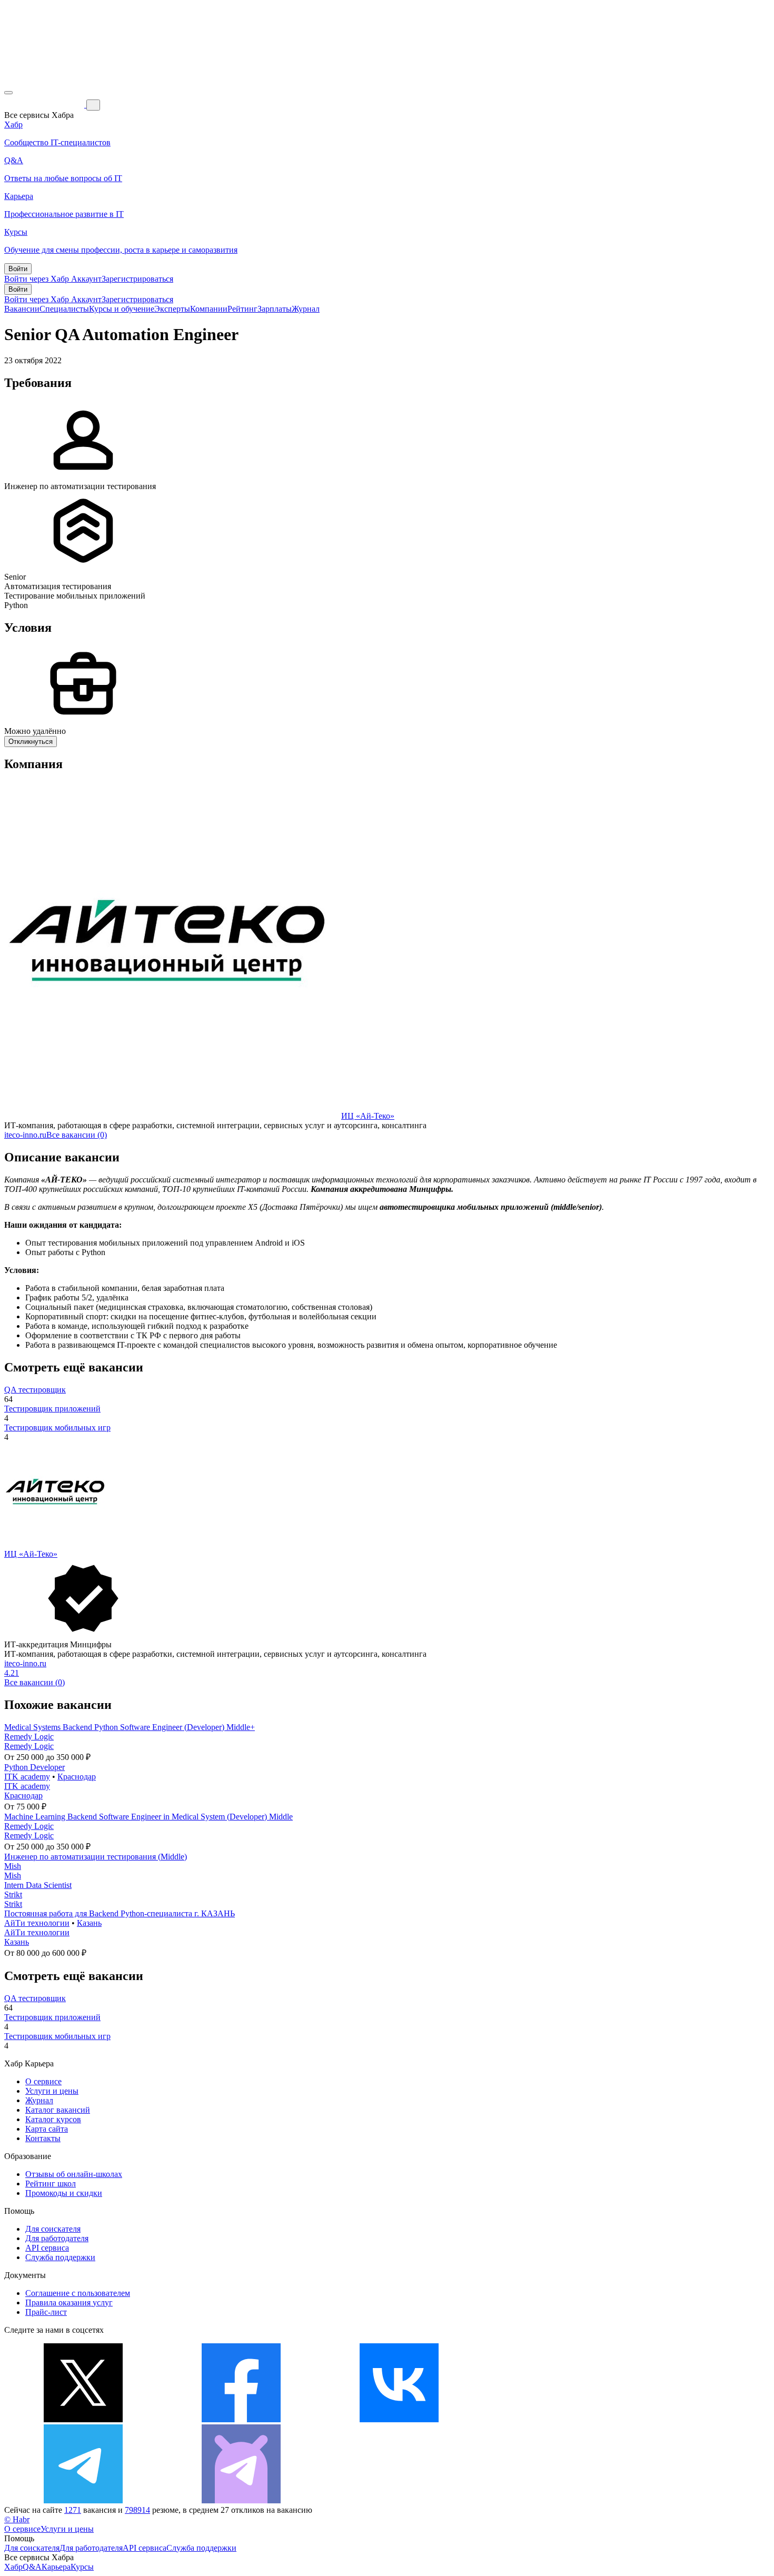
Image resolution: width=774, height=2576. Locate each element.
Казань (89, 1923)
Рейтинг (242, 309)
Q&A (32, 2567)
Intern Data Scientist (38, 1885)
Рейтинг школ (51, 2184)
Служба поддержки (60, 2257)
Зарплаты (275, 309)
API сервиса (47, 2248)
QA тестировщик (35, 1390)
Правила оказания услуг (69, 2303)
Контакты (43, 2138)
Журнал (306, 309)
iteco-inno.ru (25, 1135)
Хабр (13, 2567)
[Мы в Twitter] (83, 2419)
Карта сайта (47, 2129)
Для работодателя (57, 2238)
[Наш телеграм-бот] (241, 2500)
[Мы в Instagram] (557, 2419)
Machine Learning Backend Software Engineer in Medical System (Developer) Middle (148, 1817)
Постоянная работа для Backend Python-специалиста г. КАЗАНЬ (120, 1913)
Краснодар (77, 1777)
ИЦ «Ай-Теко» (368, 1116)
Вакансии (22, 309)
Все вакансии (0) (77, 1135)
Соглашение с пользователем (78, 2293)
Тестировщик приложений (52, 1409)
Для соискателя (53, 2229)
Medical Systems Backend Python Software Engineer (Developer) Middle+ (130, 1727)
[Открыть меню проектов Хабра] (8, 93)
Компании (209, 309)
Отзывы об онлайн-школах (74, 2174)
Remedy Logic (29, 1737)
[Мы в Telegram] (83, 2500)
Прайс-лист (46, 2312)
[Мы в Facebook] (241, 2419)
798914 (137, 2510)
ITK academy (27, 1777)
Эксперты (172, 309)
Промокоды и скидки (64, 2193)
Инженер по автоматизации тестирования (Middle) (96, 1857)
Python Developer (34, 1767)
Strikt (13, 1894)
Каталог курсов (53, 2119)
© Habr (17, 2519)
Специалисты (64, 309)
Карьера (56, 2567)
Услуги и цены (52, 2091)
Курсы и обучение (122, 309)
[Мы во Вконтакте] (399, 2419)
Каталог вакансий (58, 2110)
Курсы (82, 2567)
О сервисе (43, 2081)
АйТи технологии (37, 1923)
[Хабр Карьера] (45, 105)
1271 (73, 2510)
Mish (13, 1866)
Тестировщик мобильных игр (57, 1428)
